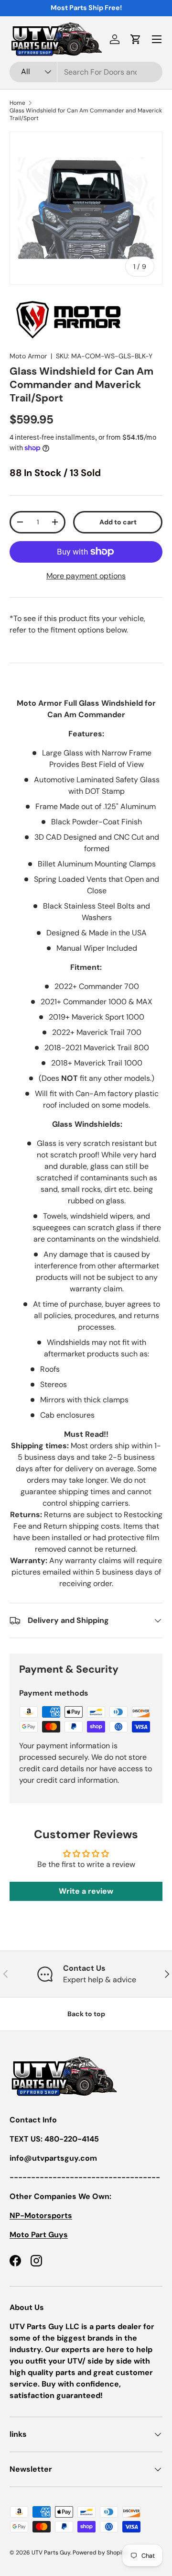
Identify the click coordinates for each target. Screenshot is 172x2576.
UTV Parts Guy (51, 2553)
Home (17, 103)
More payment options (86, 576)
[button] (136, 39)
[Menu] (157, 39)
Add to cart (118, 522)
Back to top (86, 2014)
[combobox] (86, 72)
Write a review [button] (86, 1891)
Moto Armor (28, 356)
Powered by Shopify (100, 2553)
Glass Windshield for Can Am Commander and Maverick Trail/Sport (86, 114)
